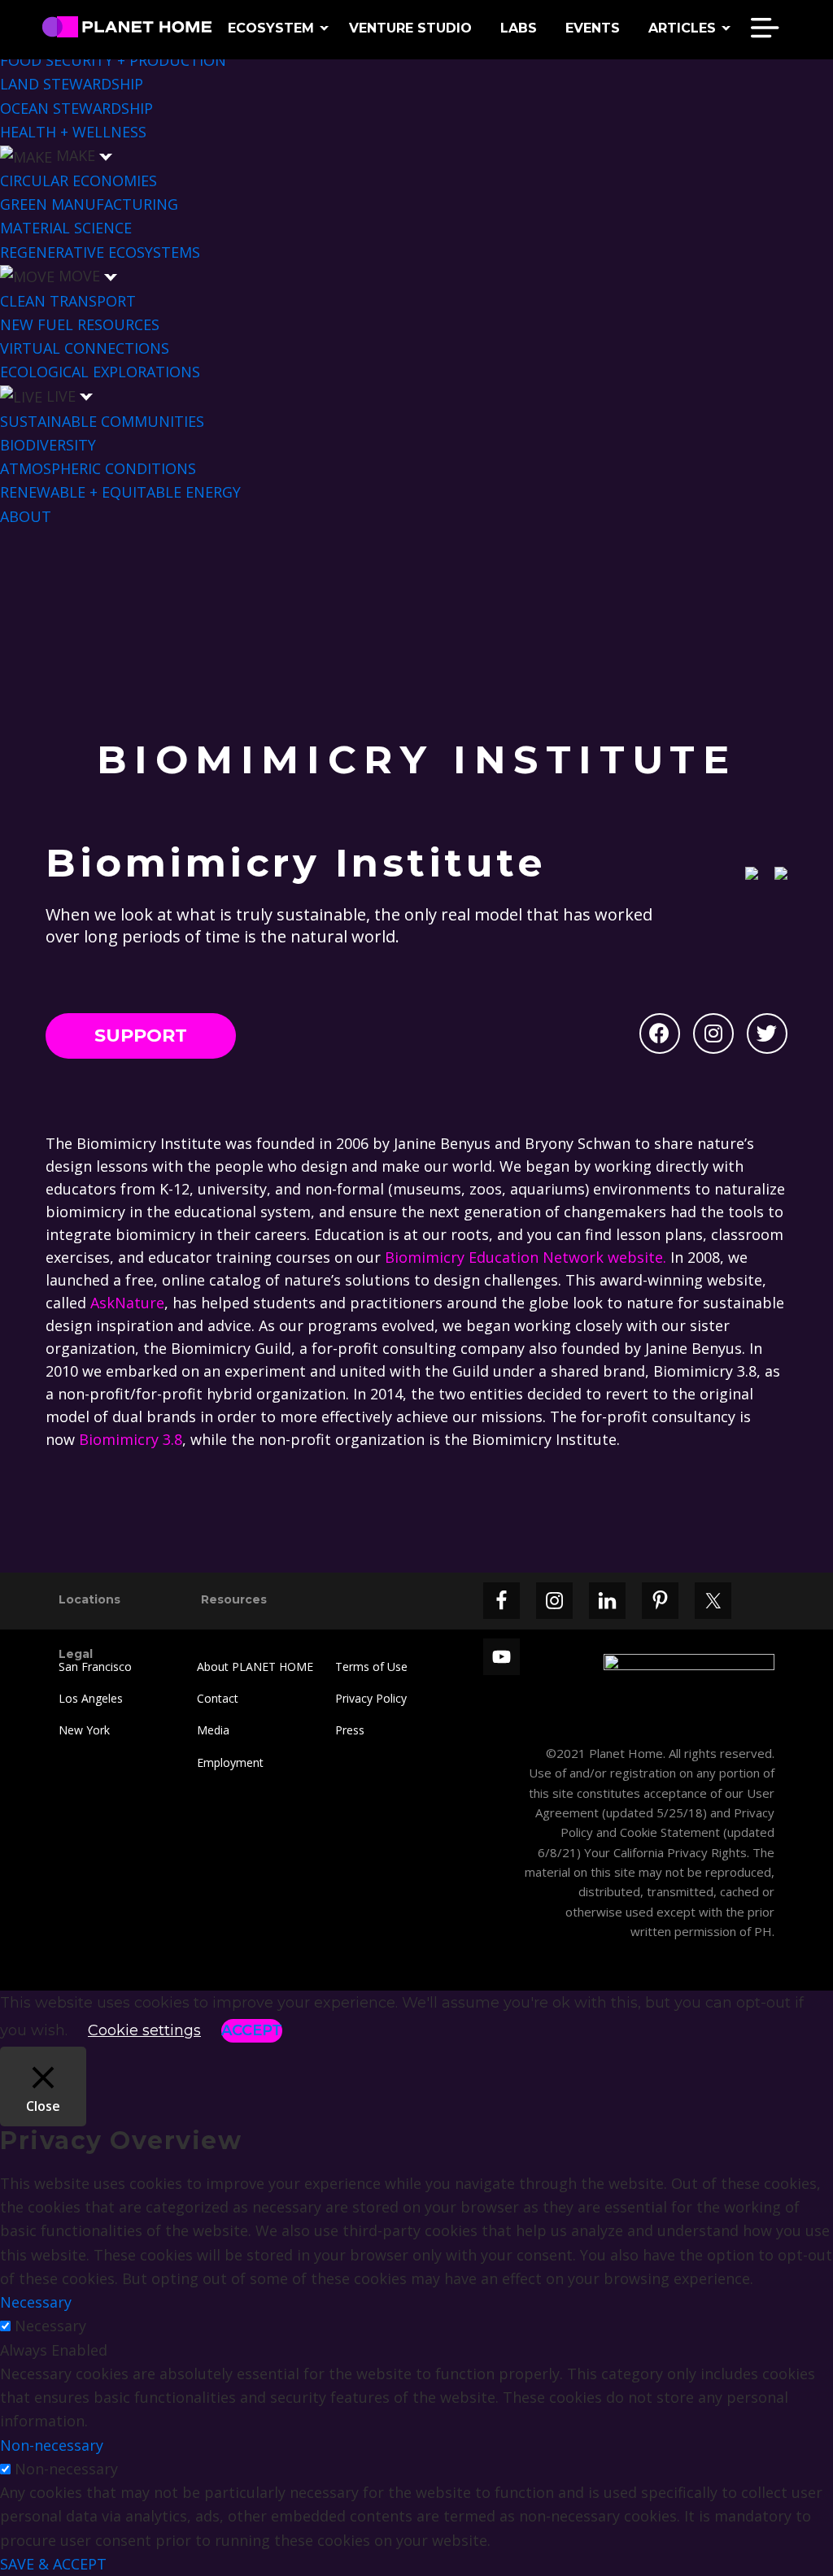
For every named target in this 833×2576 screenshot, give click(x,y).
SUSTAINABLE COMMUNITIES (102, 421)
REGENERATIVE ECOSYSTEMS (100, 252)
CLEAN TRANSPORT (68, 301)
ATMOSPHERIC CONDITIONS (98, 468)
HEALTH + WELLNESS (73, 132)
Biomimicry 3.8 (131, 1439)
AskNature (127, 1303)
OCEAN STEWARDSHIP (76, 108)
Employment (230, 1762)
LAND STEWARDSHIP (72, 84)
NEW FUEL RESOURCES (80, 324)
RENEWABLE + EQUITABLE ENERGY (120, 492)
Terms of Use (371, 1667)
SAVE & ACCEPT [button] (53, 2564)
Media (213, 1730)
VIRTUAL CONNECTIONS (85, 348)
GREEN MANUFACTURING (89, 204)
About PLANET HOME (255, 1667)
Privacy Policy (371, 1698)
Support (141, 1036)
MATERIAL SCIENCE (66, 228)
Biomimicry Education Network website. (526, 1257)
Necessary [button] (36, 2302)
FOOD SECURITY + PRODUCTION (113, 60)
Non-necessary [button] (52, 2445)
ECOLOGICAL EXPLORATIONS (100, 372)
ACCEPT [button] (252, 2030)
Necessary (50, 2326)
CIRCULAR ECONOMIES (79, 181)
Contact (218, 1698)
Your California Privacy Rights (664, 1852)
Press (350, 1730)
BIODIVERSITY (48, 445)
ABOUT (26, 516)
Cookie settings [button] (144, 2030)
